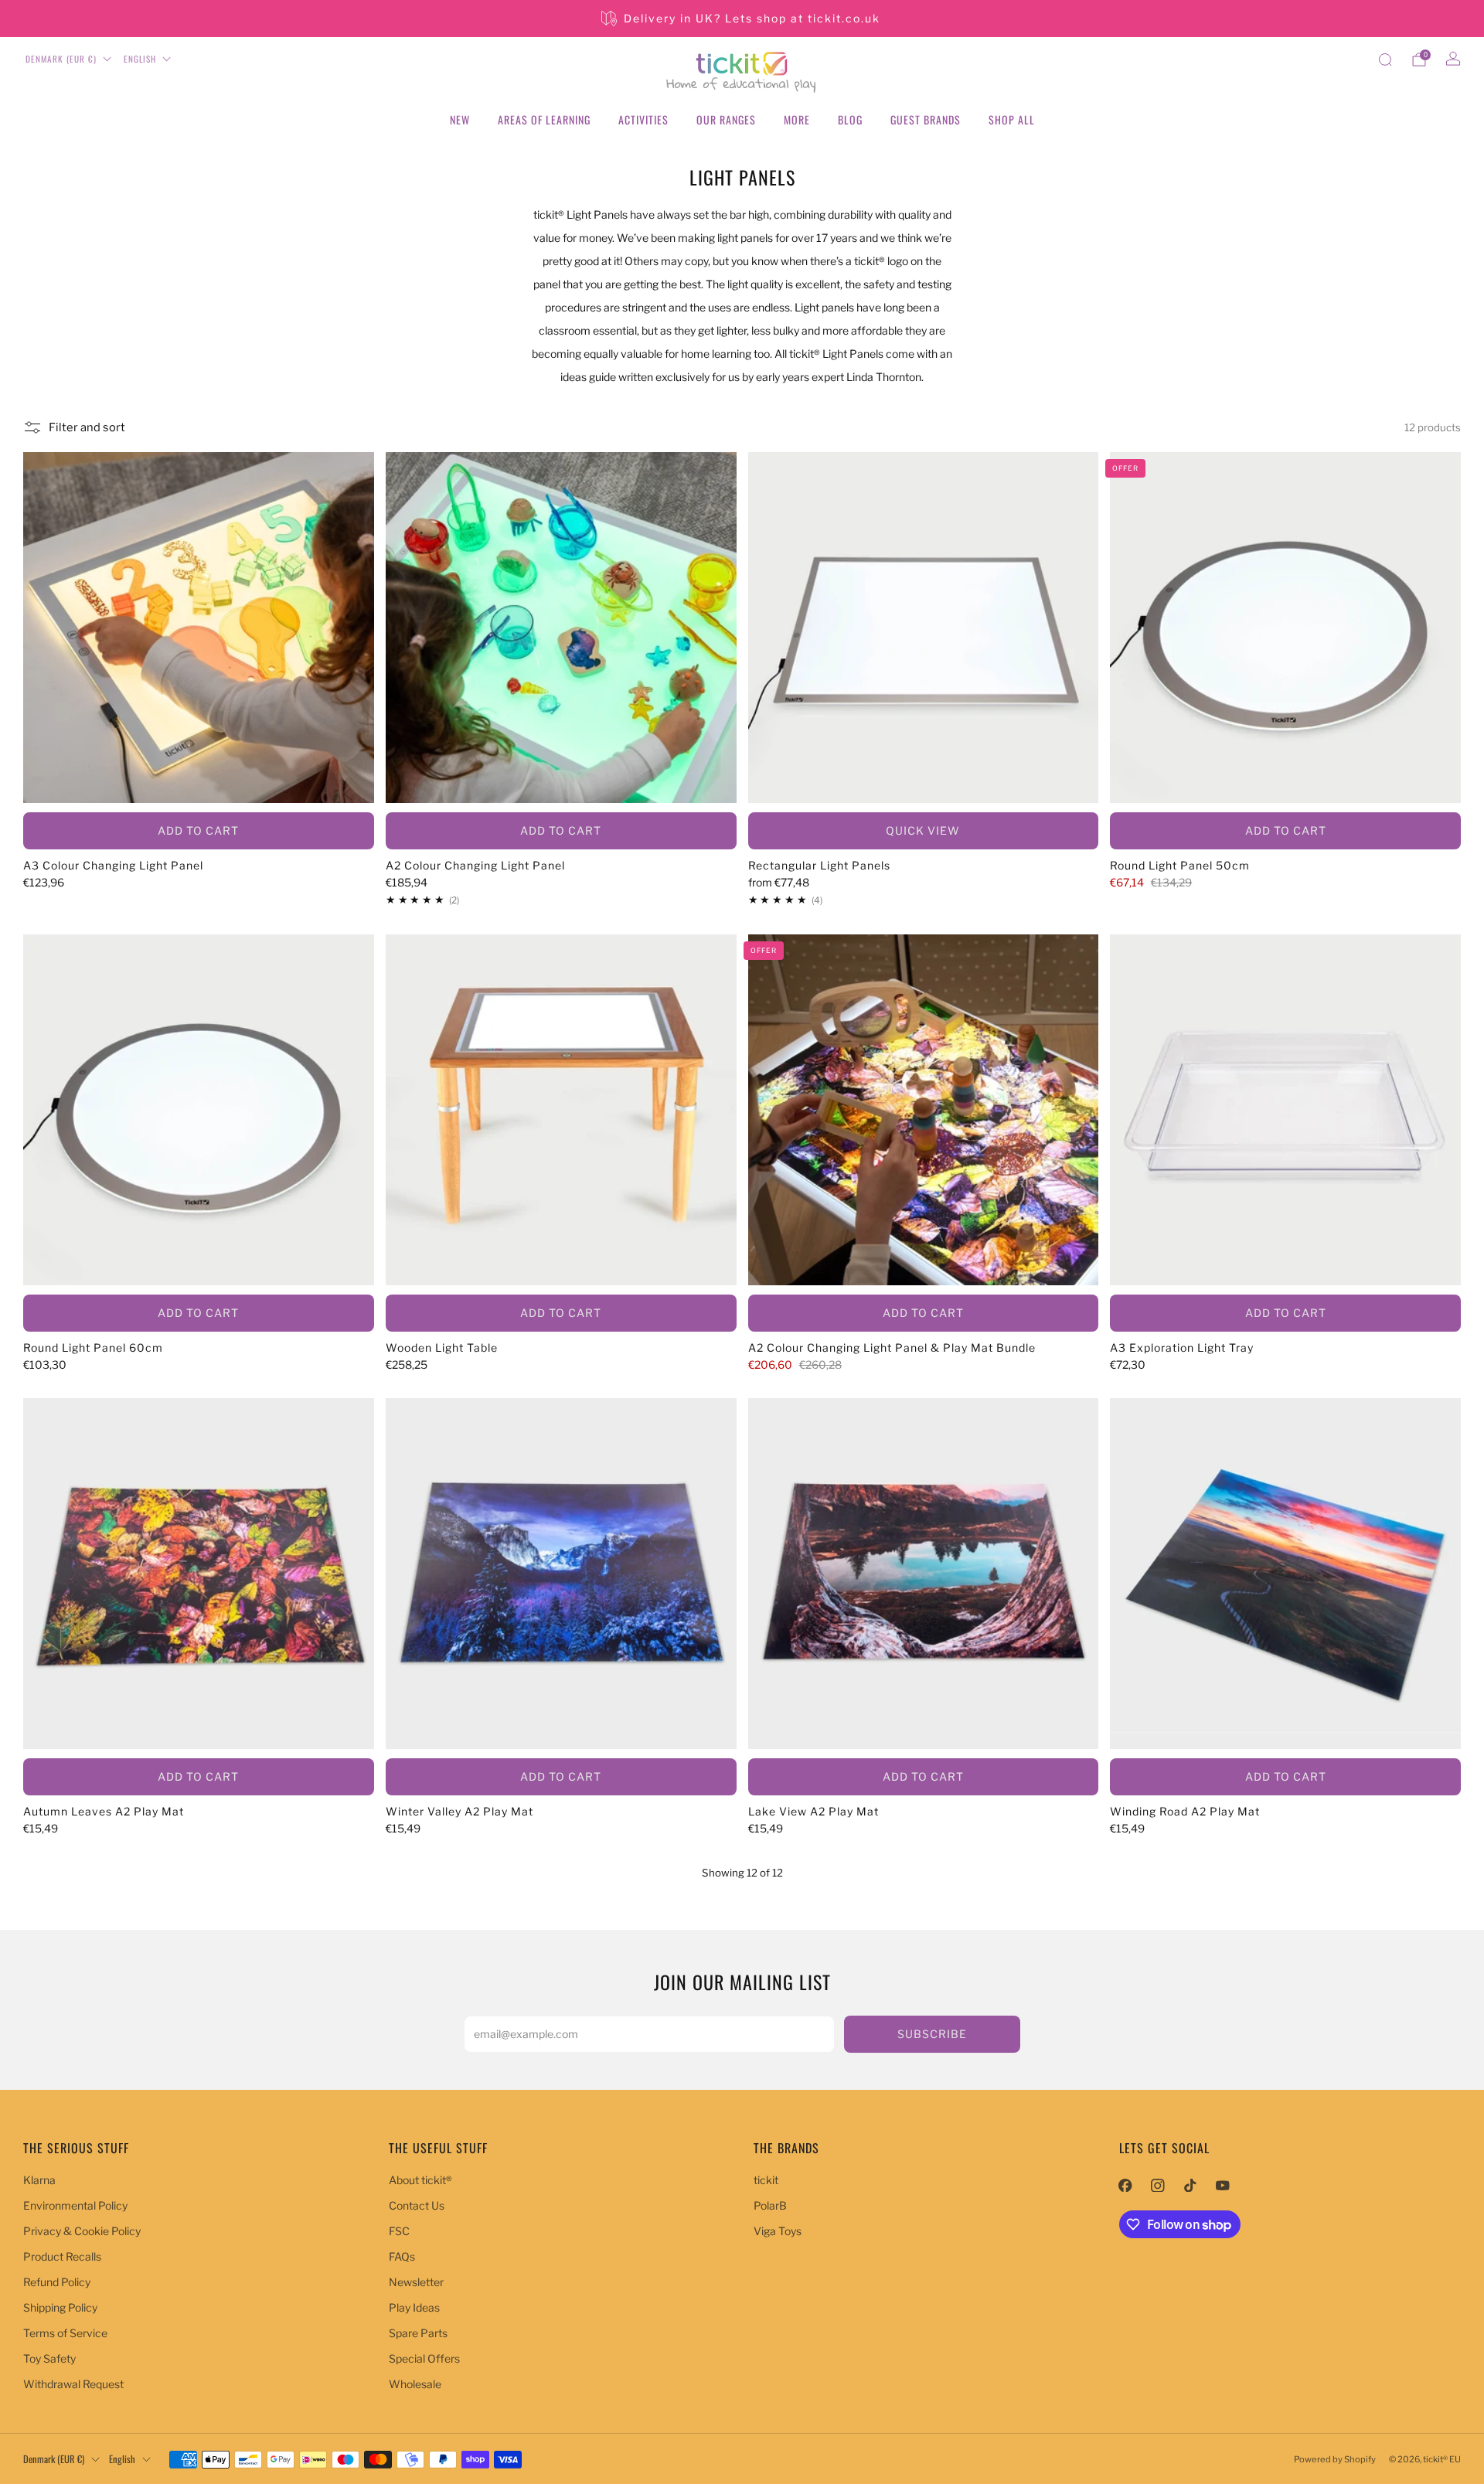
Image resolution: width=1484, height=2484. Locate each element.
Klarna (39, 2180)
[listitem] (742, 19)
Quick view (923, 830)
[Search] (1385, 60)
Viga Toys (778, 2231)
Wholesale (415, 2384)
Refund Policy (57, 2282)
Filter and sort (87, 427)
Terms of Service (65, 2333)
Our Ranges (726, 119)
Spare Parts (418, 2333)
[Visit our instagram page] (1158, 2185)
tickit (766, 2180)
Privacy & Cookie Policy (82, 2231)
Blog (850, 119)
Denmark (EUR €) (61, 59)
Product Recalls (62, 2256)
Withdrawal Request (73, 2384)
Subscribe (932, 2034)
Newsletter (416, 2282)
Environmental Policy (75, 2205)
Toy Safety (49, 2358)
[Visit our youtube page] (1223, 2185)
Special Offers (424, 2358)
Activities (643, 119)
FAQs (402, 2256)
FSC (399, 2231)
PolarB (770, 2205)
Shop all (1012, 119)
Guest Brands (926, 119)
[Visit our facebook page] (1125, 2185)
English (140, 59)
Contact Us (417, 2205)
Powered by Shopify (1335, 2459)
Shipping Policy (60, 2307)
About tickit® (420, 2180)
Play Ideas (414, 2307)
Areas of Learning (544, 119)
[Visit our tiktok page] (1190, 2185)
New (460, 119)
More (797, 119)
